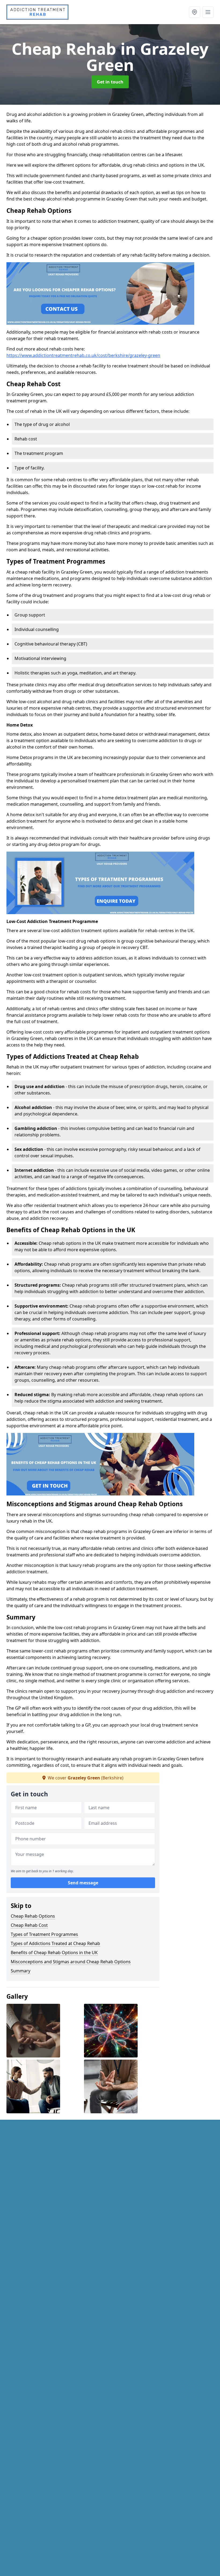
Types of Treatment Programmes (44, 1934)
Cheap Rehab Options (33, 1916)
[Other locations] (195, 12)
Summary (21, 1971)
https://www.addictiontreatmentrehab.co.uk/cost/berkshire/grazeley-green (83, 355)
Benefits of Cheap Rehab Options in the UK (54, 1953)
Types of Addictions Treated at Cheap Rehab (55, 1943)
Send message (83, 1883)
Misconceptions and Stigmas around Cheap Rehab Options (71, 1962)
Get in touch (110, 82)
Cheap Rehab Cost (29, 1925)
